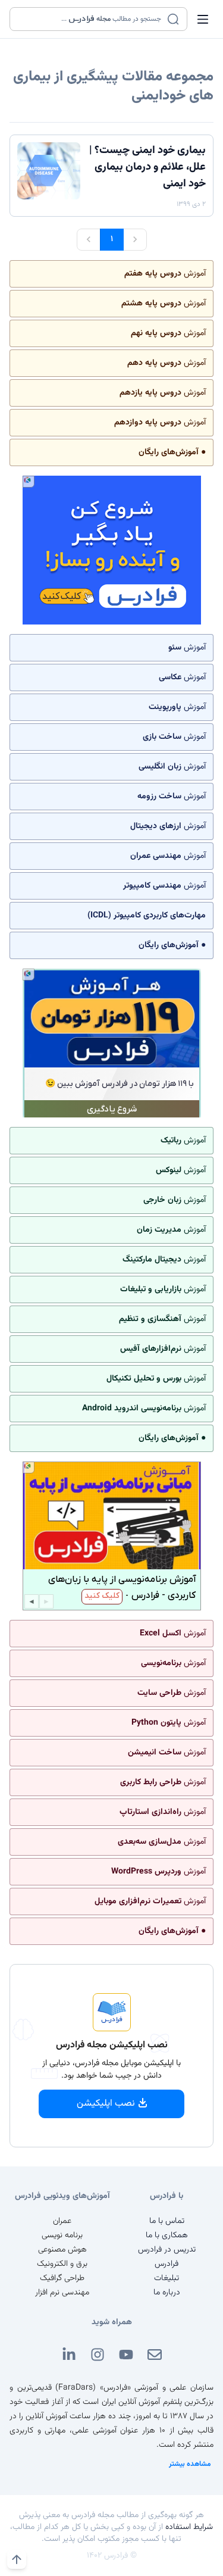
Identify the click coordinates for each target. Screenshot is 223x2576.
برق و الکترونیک (62, 2264)
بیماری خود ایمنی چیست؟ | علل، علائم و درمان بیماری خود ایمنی (147, 167)
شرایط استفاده (189, 2527)
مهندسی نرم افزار (62, 2293)
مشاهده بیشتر (190, 2464)
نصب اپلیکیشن (106, 2104)
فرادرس (167, 2264)
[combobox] (91, 19)
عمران (62, 2221)
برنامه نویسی (62, 2235)
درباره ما (167, 2293)
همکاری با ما (167, 2235)
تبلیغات (167, 2278)
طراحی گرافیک (62, 2278)
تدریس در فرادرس (167, 2250)
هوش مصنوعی (62, 2250)
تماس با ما (167, 2221)
